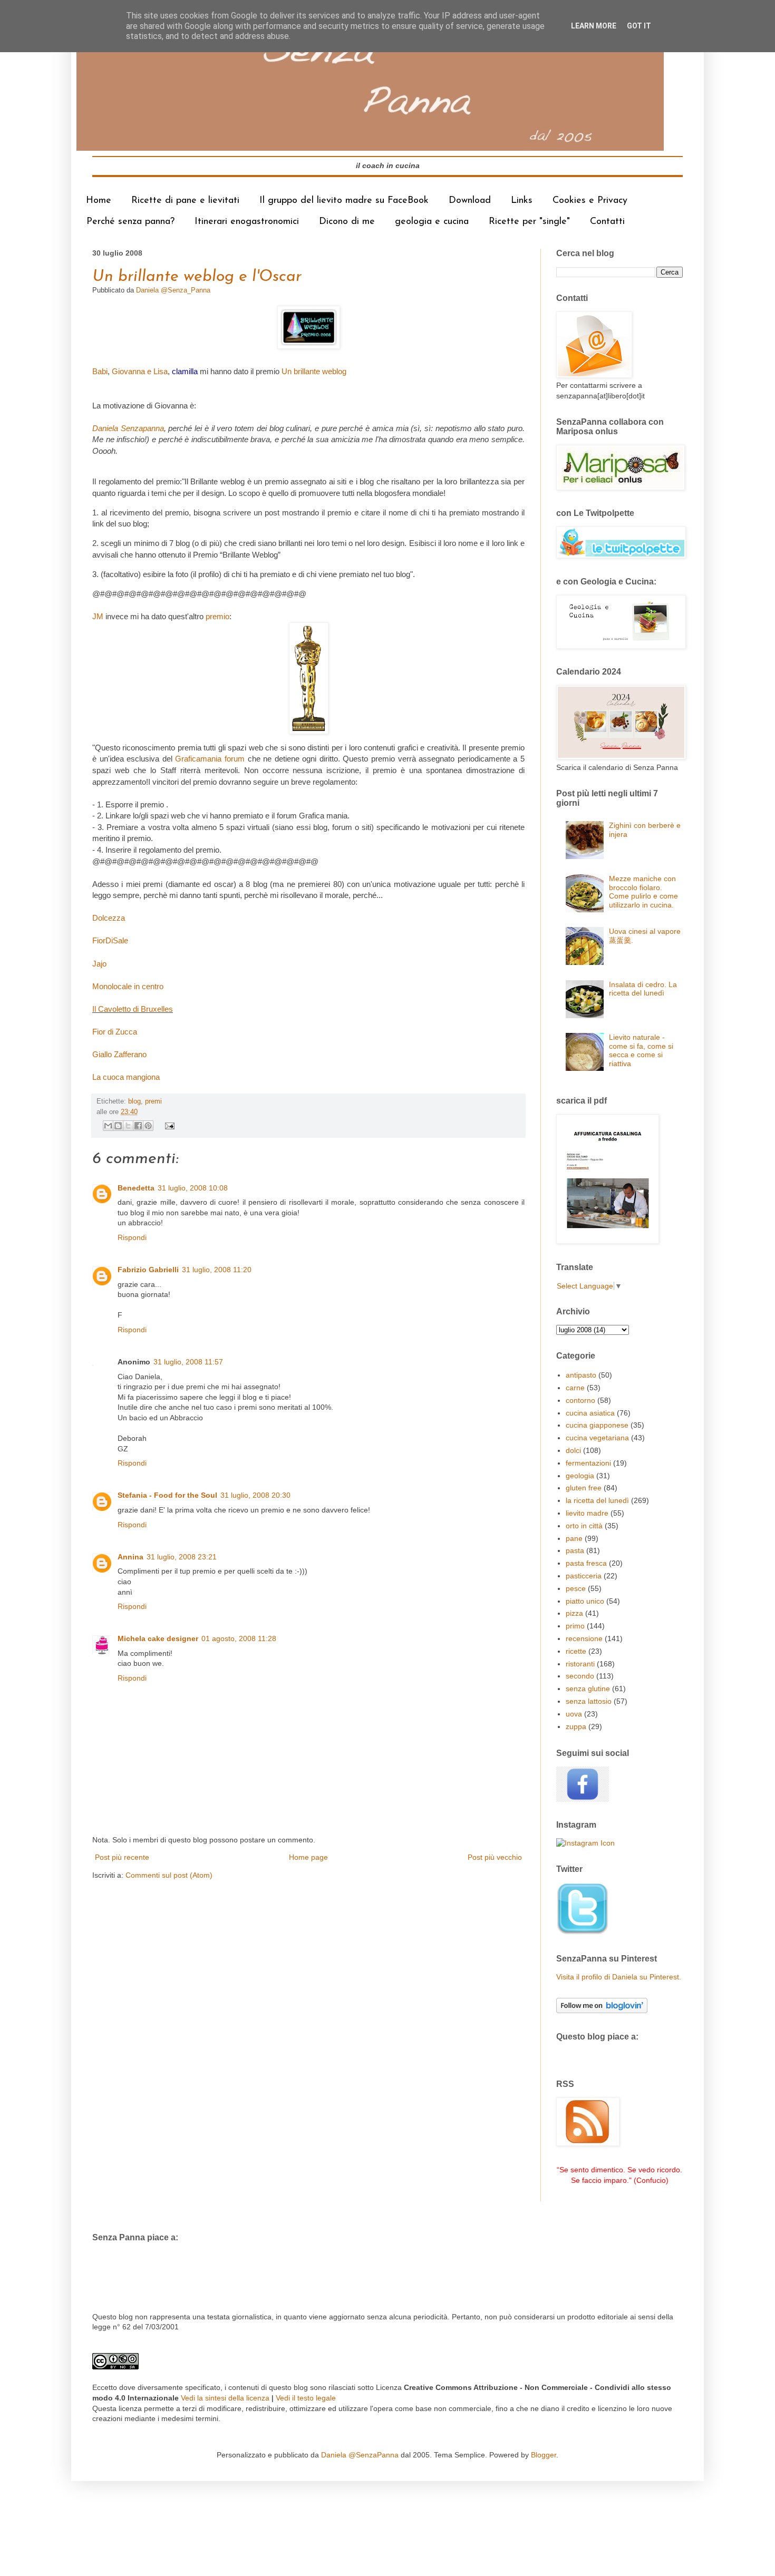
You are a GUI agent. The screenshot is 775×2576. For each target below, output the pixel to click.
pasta (575, 1550)
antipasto (581, 1375)
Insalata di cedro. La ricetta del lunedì (643, 989)
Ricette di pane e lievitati (185, 201)
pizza (574, 1613)
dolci (573, 1450)
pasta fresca (586, 1563)
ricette (576, 1651)
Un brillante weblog (314, 371)
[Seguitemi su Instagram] (585, 1843)
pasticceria (584, 1576)
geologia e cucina (432, 222)
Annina (130, 1557)
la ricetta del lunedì (597, 1500)
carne (575, 1388)
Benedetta (136, 1188)
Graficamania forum (210, 759)
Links (522, 201)
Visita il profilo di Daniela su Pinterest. (619, 1977)
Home (99, 201)
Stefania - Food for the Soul (167, 1495)
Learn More (594, 26)
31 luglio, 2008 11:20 (217, 1270)
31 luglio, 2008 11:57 (188, 1362)
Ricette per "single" (529, 222)
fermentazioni (588, 1463)
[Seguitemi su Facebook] (583, 1799)
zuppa (576, 1726)
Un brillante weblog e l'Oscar (197, 277)
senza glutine (588, 1689)
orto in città (584, 1526)
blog (134, 1101)
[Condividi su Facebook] (138, 1126)
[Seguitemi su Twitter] (583, 1933)
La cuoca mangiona (126, 1077)
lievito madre (587, 1513)
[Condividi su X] (128, 1126)
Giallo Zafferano (119, 1054)
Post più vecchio (495, 1857)
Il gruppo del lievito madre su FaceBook (344, 201)
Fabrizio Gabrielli (148, 1270)
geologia (580, 1476)
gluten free (584, 1488)
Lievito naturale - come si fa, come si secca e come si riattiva (641, 1050)
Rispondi (132, 1237)
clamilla (185, 371)
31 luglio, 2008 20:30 (255, 1495)
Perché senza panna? (130, 222)
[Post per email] (168, 1126)
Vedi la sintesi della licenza (225, 2398)
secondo (580, 1676)
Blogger (544, 2455)
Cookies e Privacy (590, 201)
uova (574, 1714)
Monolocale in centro (128, 986)
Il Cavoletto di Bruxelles (133, 1009)
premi (153, 1101)
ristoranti (580, 1664)
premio (217, 616)
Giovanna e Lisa (140, 371)
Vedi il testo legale (306, 2398)
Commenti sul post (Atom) (169, 1875)
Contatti (607, 222)
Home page (308, 1857)
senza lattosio (589, 1701)
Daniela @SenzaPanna (360, 2455)
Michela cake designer (158, 1638)
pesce (576, 1588)
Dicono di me (347, 222)
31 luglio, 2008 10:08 (193, 1188)
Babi (100, 371)
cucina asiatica (590, 1413)
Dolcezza (109, 918)
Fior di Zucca (115, 1032)
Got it (639, 26)
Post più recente (122, 1857)
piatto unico (585, 1601)
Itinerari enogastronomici (247, 222)
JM (99, 616)
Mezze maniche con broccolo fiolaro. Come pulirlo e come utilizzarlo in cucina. (643, 892)
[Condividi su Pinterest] (148, 1126)
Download (470, 201)
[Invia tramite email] (108, 1126)
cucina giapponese (597, 1425)
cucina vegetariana (597, 1438)
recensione (584, 1638)
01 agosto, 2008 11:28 (239, 1638)
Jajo (99, 964)
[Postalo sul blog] (118, 1126)
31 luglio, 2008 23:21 (182, 1557)
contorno (580, 1400)
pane (574, 1538)
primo (575, 1626)
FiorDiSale (110, 940)
